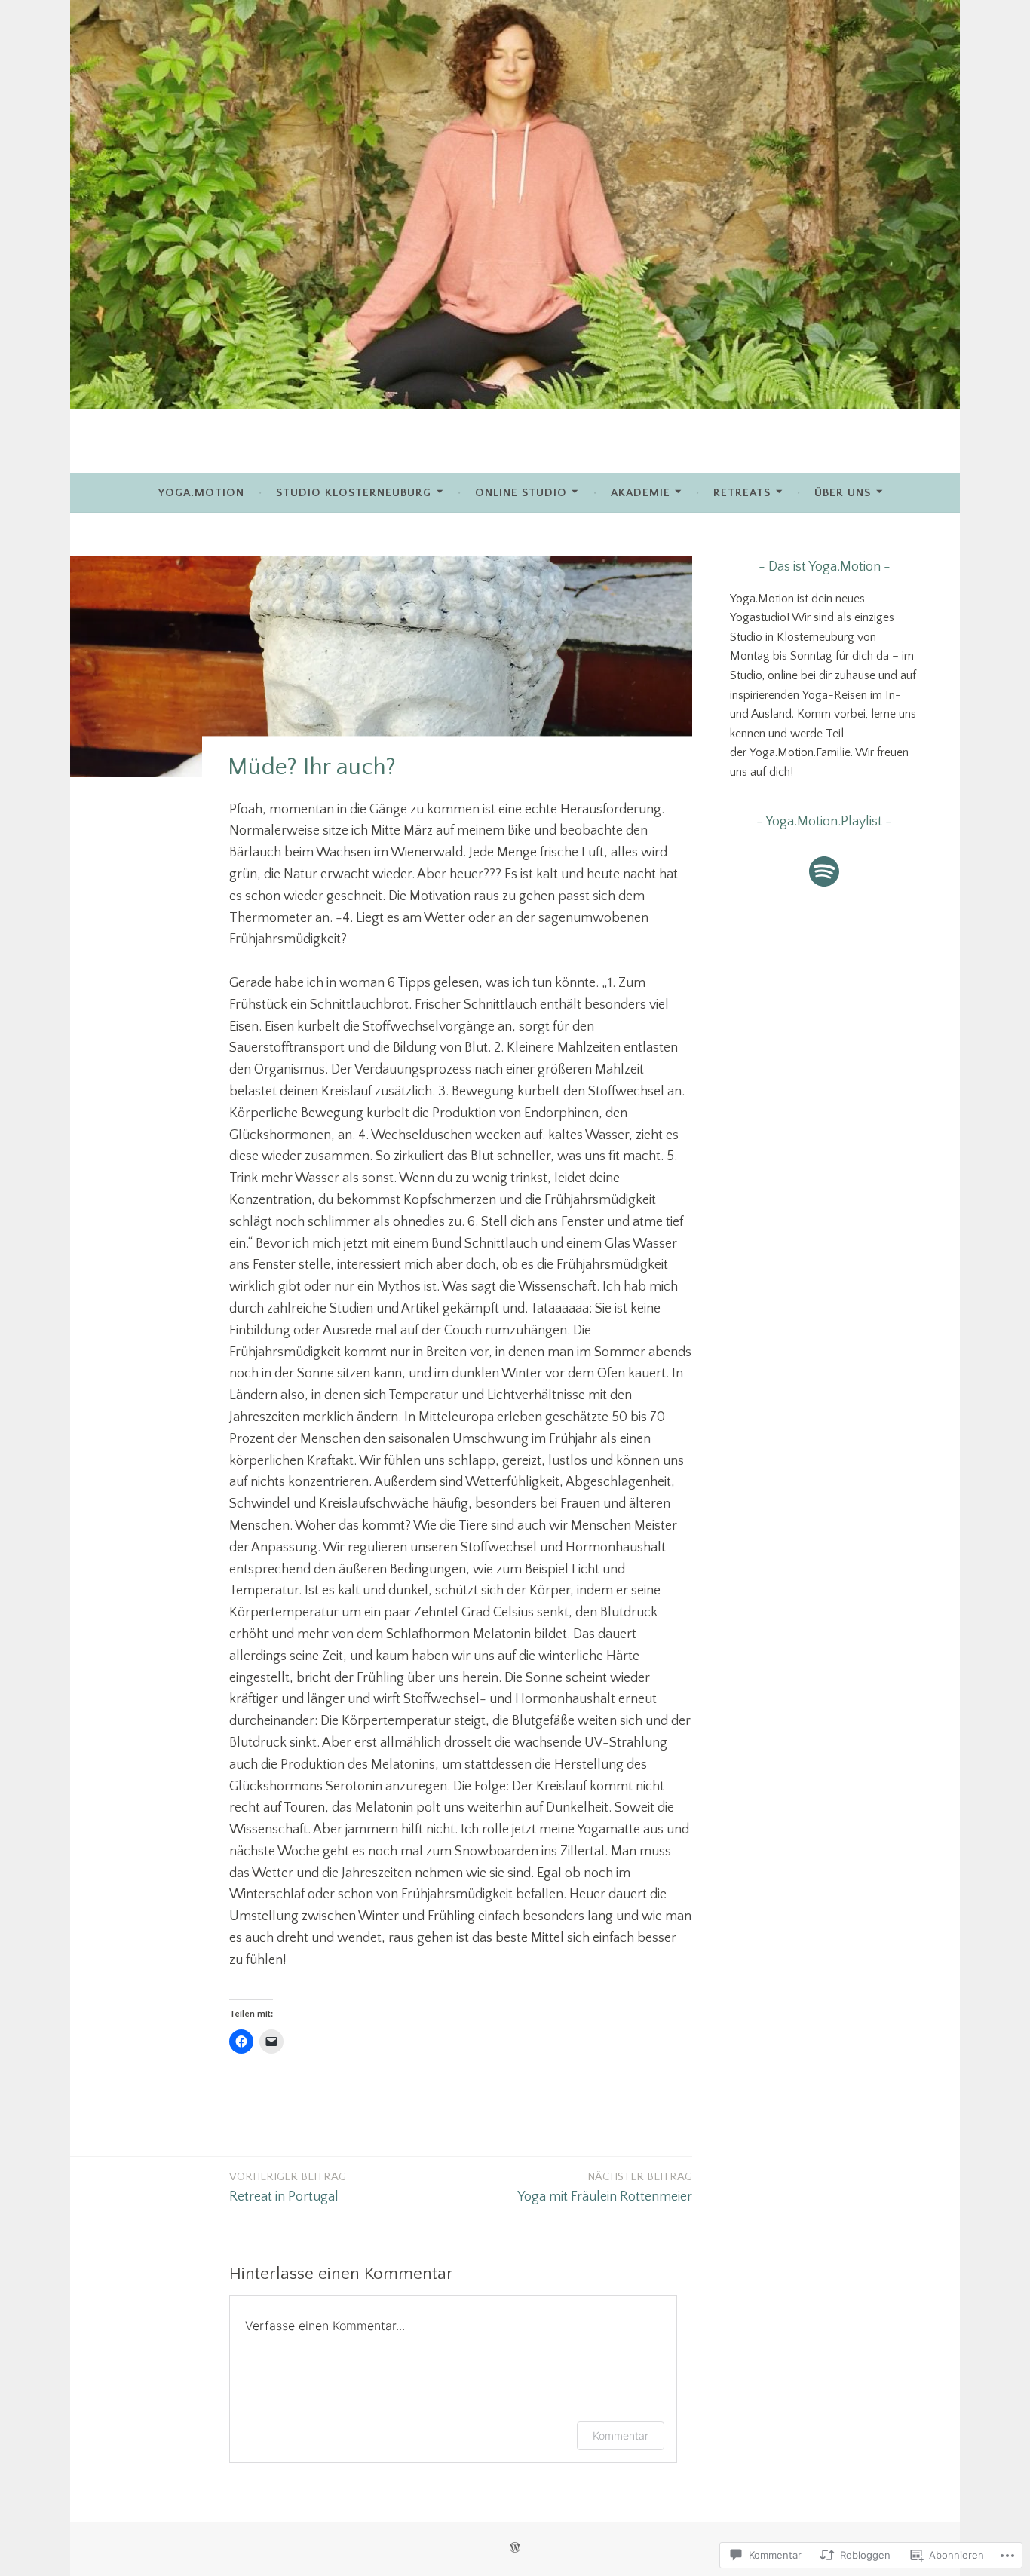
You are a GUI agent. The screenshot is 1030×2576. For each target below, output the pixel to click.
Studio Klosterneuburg (354, 493)
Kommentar (621, 2435)
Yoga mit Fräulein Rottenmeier (605, 2187)
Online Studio (521, 493)
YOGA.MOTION (201, 493)
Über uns (843, 493)
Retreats (742, 493)
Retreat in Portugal (288, 2187)
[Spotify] (824, 871)
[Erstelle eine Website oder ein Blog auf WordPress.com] (515, 2548)
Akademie (641, 493)
